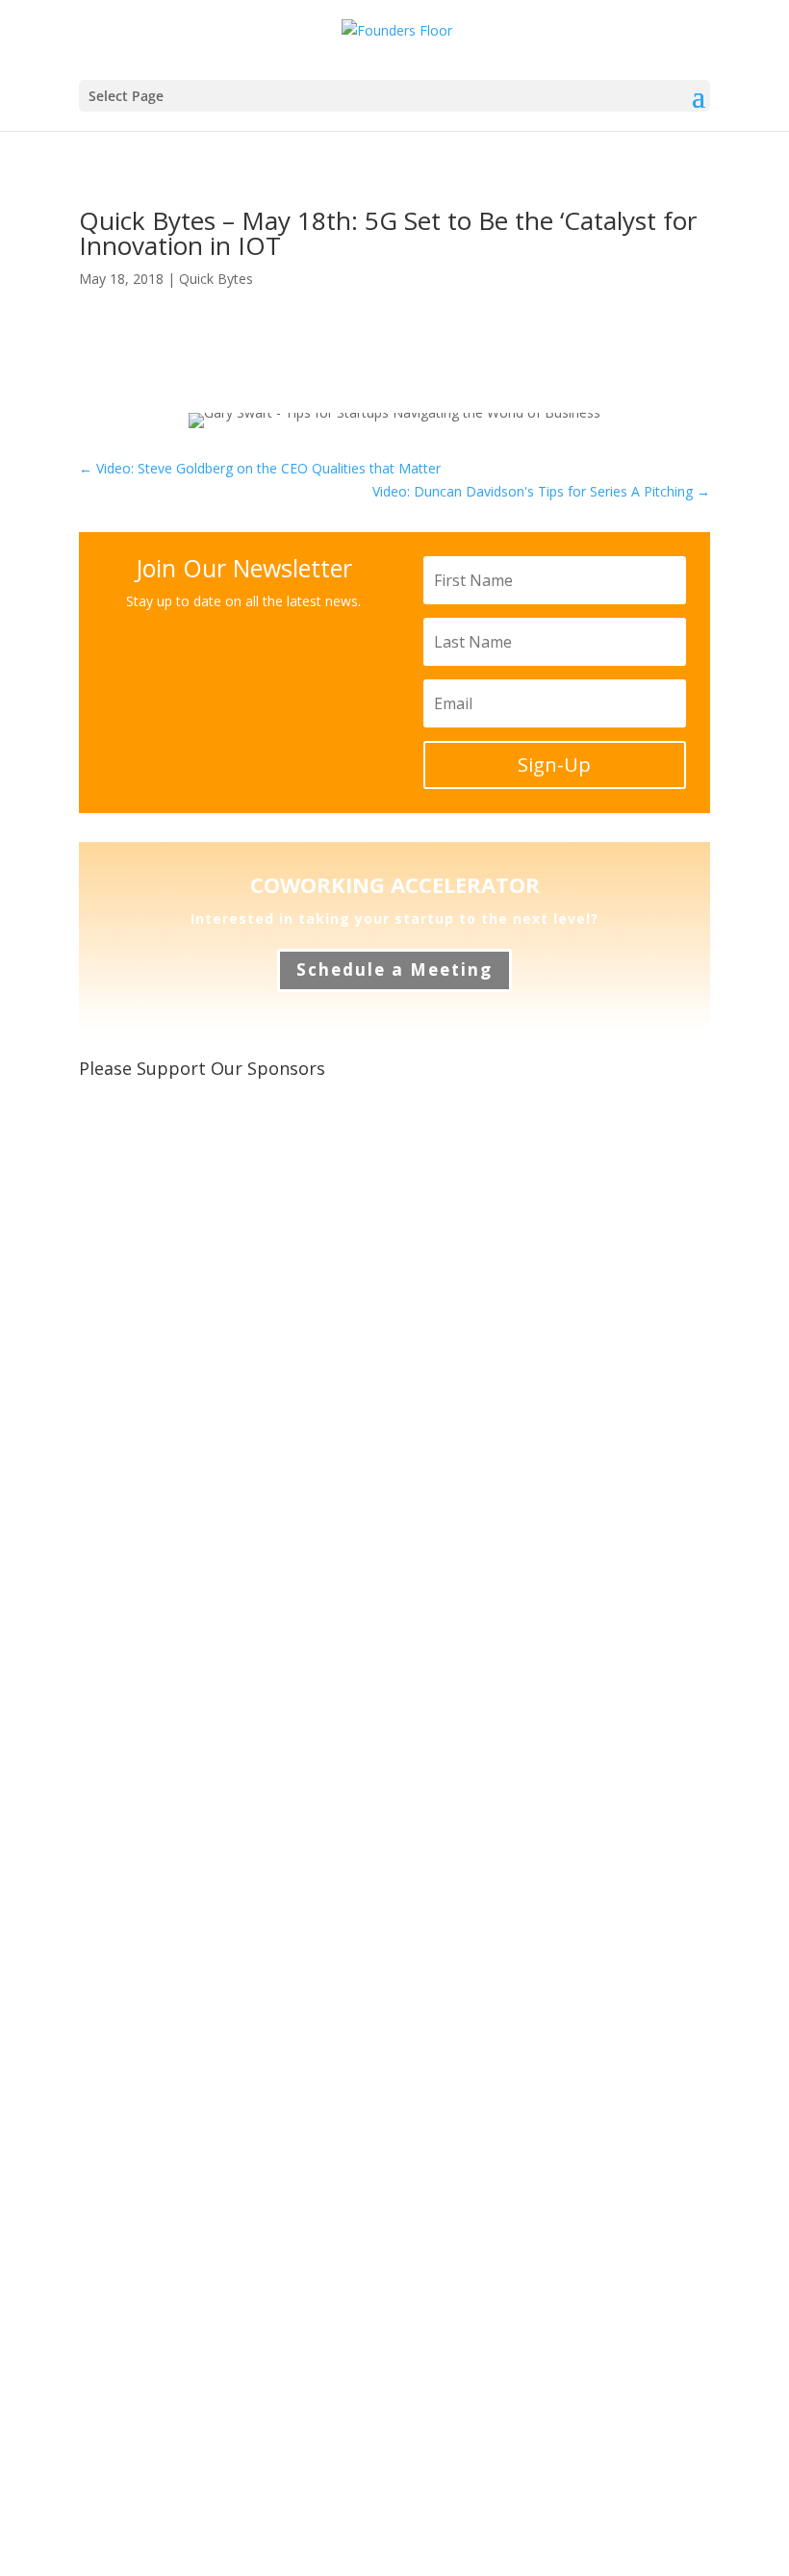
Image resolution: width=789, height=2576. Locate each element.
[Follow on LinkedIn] (223, 339)
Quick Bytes (216, 279)
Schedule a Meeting (394, 969)
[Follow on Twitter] (108, 339)
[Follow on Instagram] (262, 339)
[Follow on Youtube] (146, 339)
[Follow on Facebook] (185, 339)
